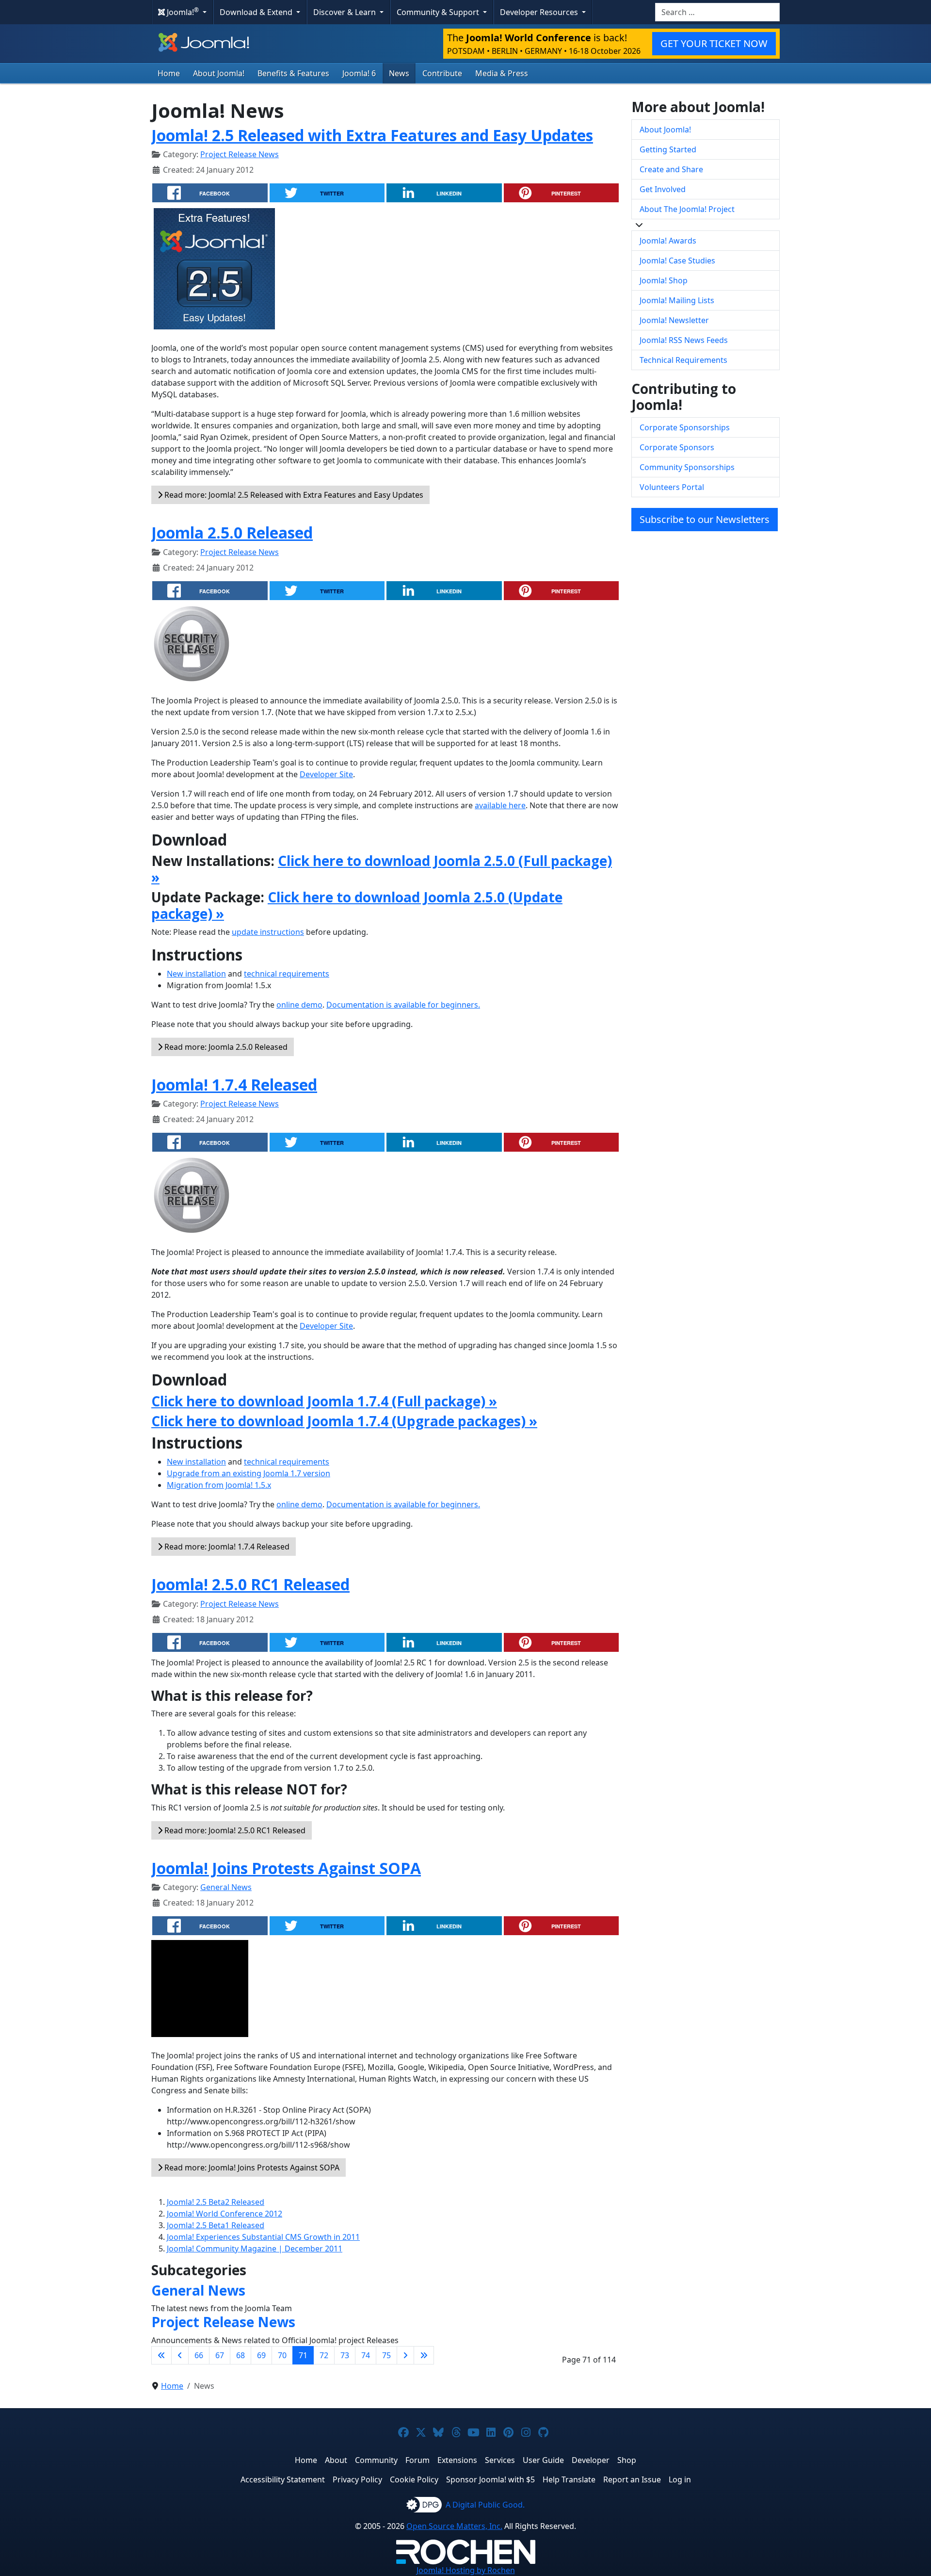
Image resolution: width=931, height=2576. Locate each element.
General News (226, 1887)
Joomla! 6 (359, 73)
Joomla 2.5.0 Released (232, 532)
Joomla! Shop (664, 280)
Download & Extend (257, 12)
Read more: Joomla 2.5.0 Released (225, 1047)
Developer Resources (540, 12)
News (399, 73)
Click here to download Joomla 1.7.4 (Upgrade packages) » (344, 1421)
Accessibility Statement (283, 2479)
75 (386, 2355)
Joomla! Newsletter (674, 320)
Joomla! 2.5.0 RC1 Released (250, 1584)
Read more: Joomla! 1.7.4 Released (226, 1547)
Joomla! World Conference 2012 (225, 2214)
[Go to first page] (161, 2355)
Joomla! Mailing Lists (677, 300)
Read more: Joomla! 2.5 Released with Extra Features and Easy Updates (293, 495)
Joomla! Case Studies (677, 261)
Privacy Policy (357, 2479)
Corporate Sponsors (677, 447)
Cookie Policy (414, 2479)
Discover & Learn (345, 12)
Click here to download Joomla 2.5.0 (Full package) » (382, 869)
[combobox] (717, 12)
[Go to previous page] (180, 2355)
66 (199, 2355)
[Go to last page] (424, 2355)
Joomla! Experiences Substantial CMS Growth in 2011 (263, 2237)
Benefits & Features (293, 73)
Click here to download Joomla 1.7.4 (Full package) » (324, 1401)
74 (366, 2355)
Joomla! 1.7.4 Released (234, 1084)
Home (169, 73)
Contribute (442, 73)
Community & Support (439, 12)
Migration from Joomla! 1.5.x (219, 1485)
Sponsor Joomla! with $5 (490, 2479)
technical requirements (287, 974)
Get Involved (663, 189)
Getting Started (668, 149)
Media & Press (502, 73)
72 (324, 2355)
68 (241, 2355)
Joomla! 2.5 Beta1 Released (216, 2225)
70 (282, 2355)
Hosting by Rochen (466, 2570)
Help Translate (569, 2479)
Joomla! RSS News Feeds (684, 340)
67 (220, 2355)
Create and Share (671, 169)
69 (261, 2355)
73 (345, 2355)
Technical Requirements (683, 360)
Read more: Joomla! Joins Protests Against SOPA (251, 2168)
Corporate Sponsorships (685, 427)
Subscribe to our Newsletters (705, 519)
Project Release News (240, 154)
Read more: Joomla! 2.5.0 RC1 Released (234, 1830)
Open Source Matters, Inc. (454, 2526)
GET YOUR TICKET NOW (714, 43)
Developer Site (326, 774)
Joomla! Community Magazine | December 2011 (255, 2249)
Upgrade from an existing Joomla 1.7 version (249, 1473)
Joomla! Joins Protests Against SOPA (286, 1868)
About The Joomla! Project (687, 209)
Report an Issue (632, 2479)
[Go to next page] (405, 2355)
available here (500, 805)
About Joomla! (219, 73)
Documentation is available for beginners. (403, 1005)
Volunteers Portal (672, 487)
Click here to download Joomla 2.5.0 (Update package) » (357, 905)
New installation (196, 974)
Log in (680, 2479)
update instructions (268, 932)
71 (303, 2355)
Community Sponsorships (687, 467)
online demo (299, 1005)
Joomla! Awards (668, 241)
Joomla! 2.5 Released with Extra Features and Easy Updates (372, 135)
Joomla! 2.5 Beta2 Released (216, 2202)
